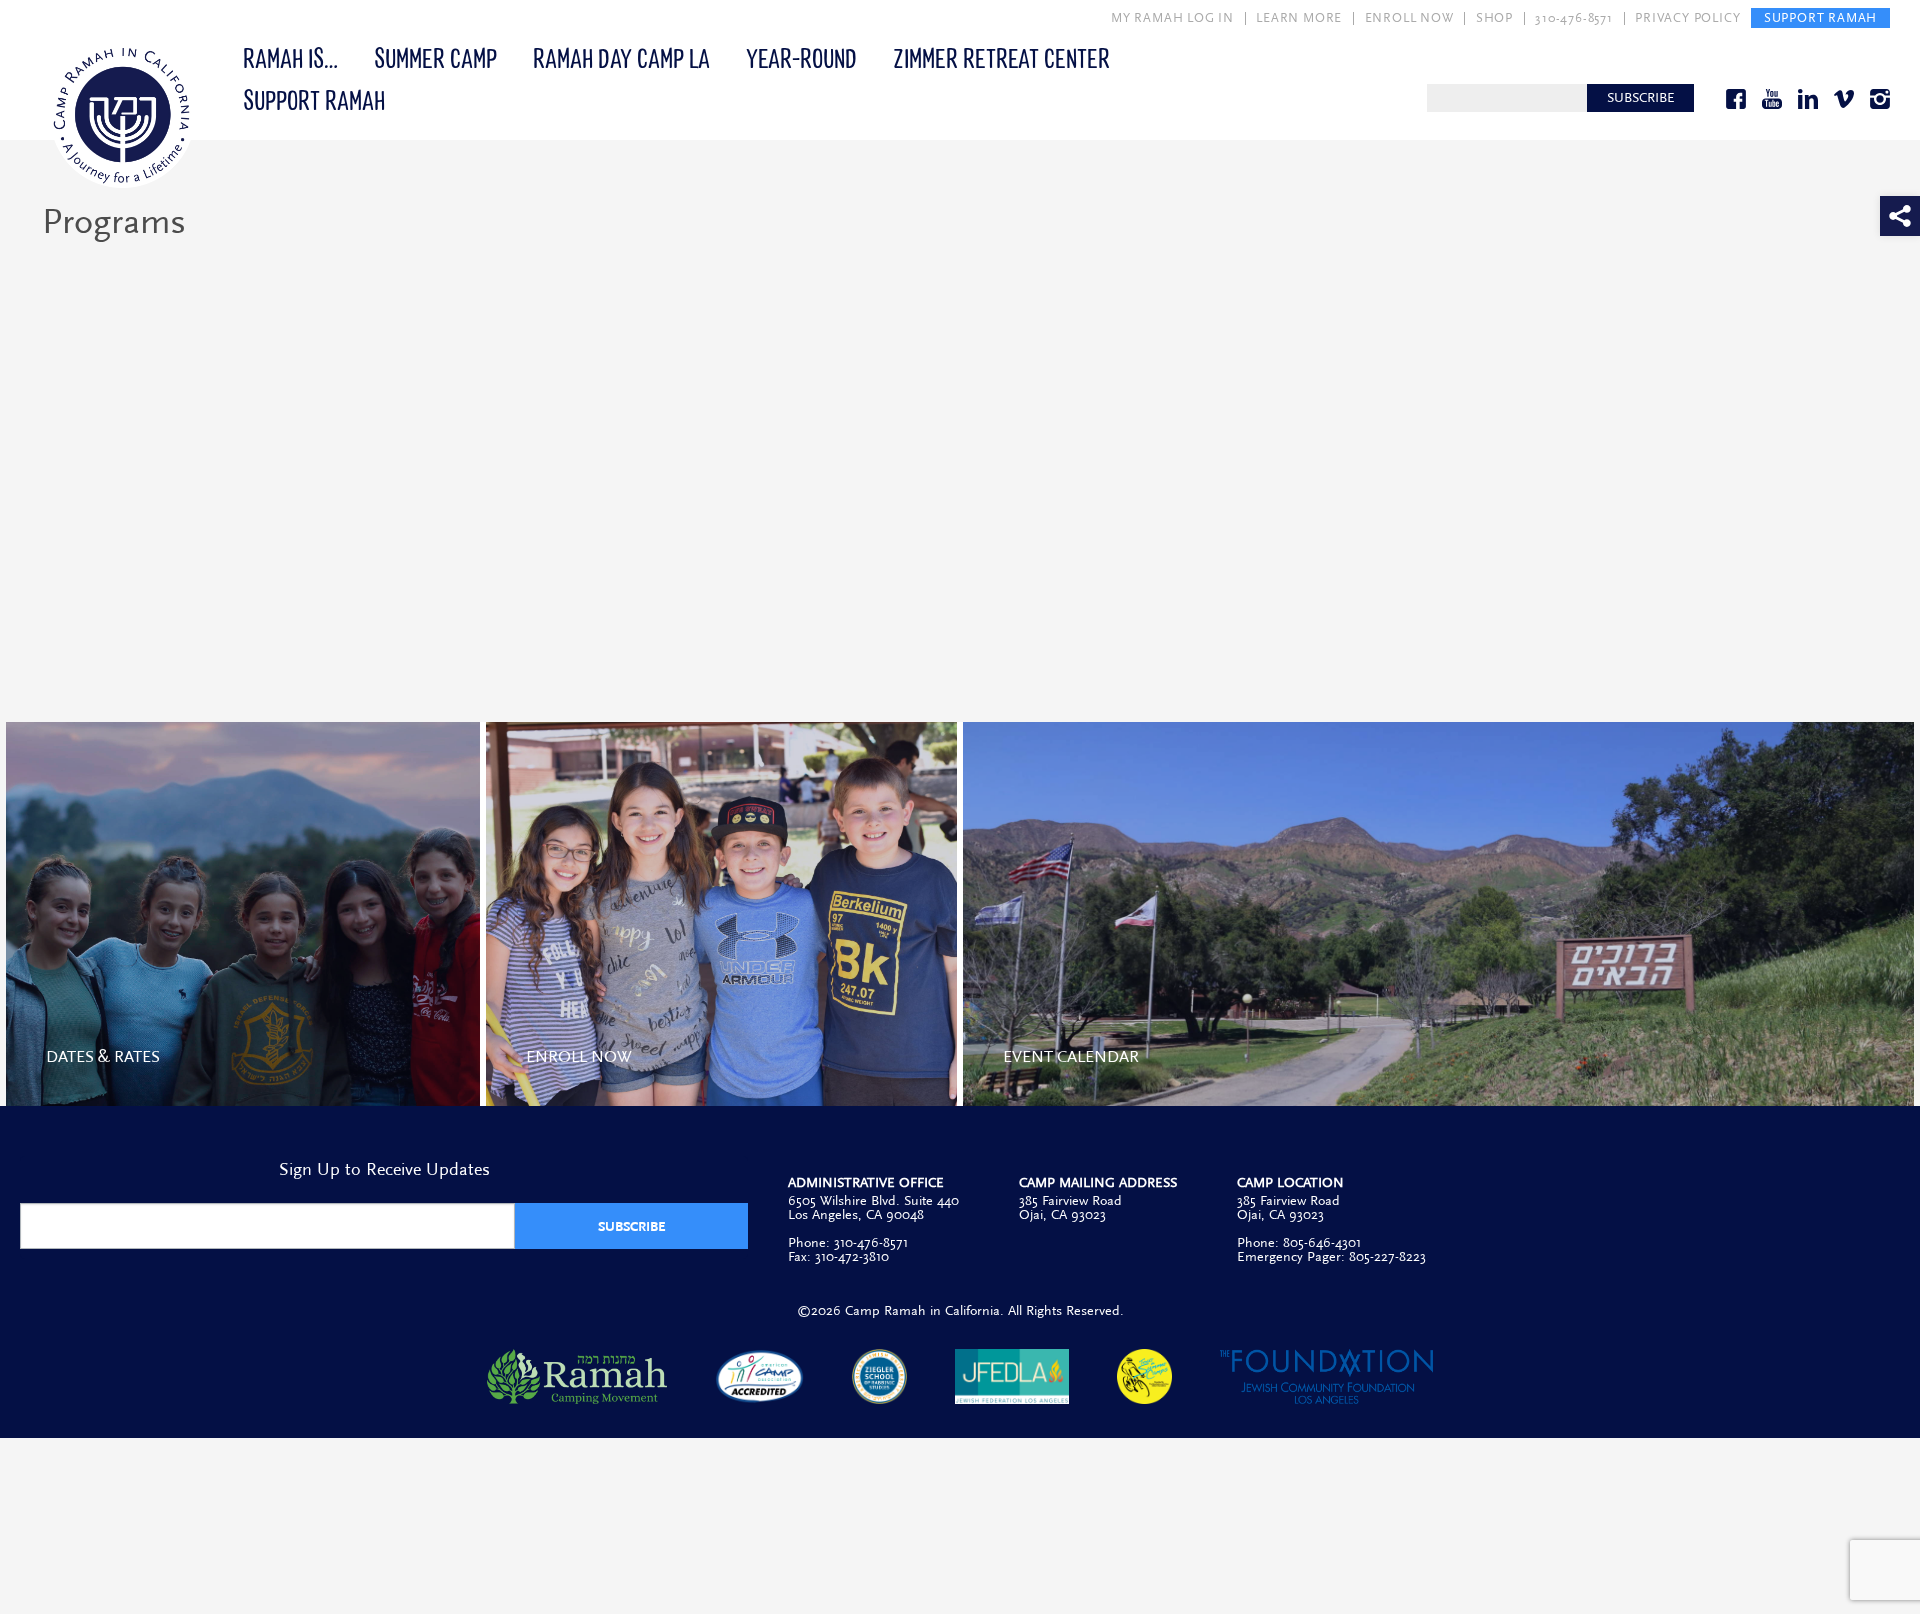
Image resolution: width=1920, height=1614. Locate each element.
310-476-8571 (1574, 18)
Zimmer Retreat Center (1001, 57)
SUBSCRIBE (1641, 98)
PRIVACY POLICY (1687, 18)
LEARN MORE (1299, 18)
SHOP (1494, 18)
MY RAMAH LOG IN (1172, 18)
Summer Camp (435, 57)
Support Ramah (314, 99)
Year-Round (801, 57)
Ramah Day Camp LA (621, 57)
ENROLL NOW (1409, 18)
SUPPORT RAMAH (1820, 18)
